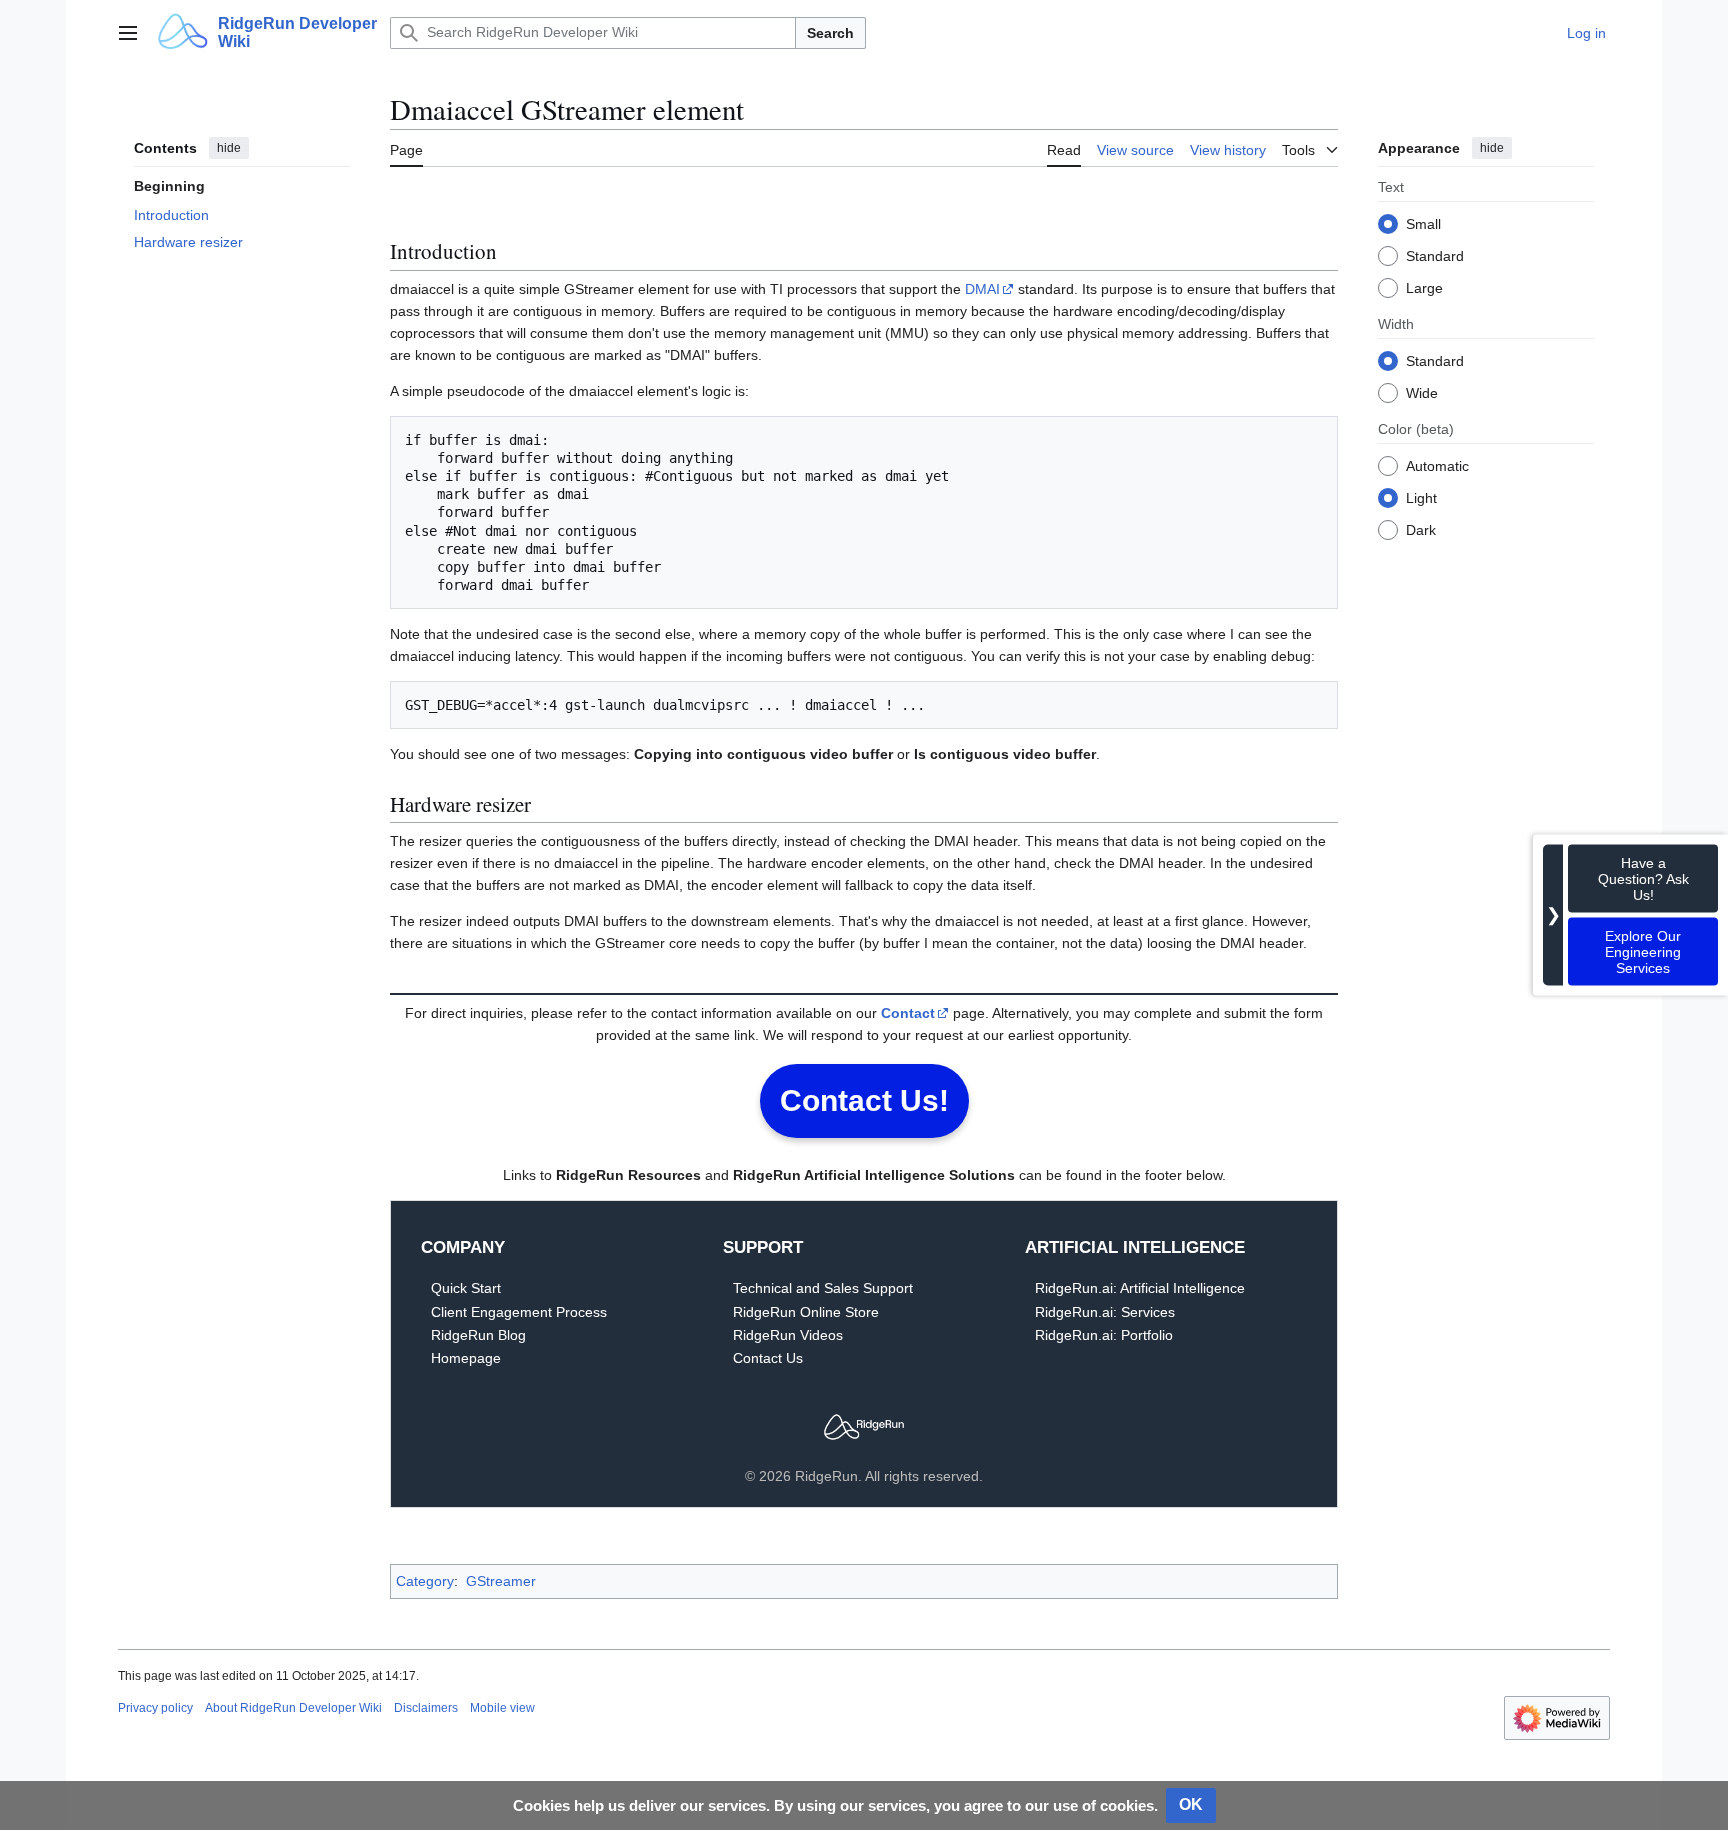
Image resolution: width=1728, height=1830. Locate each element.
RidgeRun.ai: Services (1105, 1312)
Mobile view (502, 1708)
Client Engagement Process (519, 1312)
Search (830, 33)
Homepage (466, 1358)
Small (1423, 223)
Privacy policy (155, 1708)
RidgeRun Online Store (806, 1312)
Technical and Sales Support (823, 1288)
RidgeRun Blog (478, 1335)
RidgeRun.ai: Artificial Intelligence (1140, 1288)
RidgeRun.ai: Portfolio (1104, 1335)
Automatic (1437, 465)
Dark (1421, 529)
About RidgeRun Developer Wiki (293, 1708)
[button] (128, 33)
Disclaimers (426, 1708)
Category (425, 1581)
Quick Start (466, 1288)
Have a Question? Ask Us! (1643, 879)
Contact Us (768, 1358)
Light (1421, 497)
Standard (1435, 255)
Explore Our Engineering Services (1643, 952)
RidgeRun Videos (788, 1335)
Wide (1422, 392)
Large (1424, 287)
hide (229, 148)
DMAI (982, 289)
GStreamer (501, 1581)
